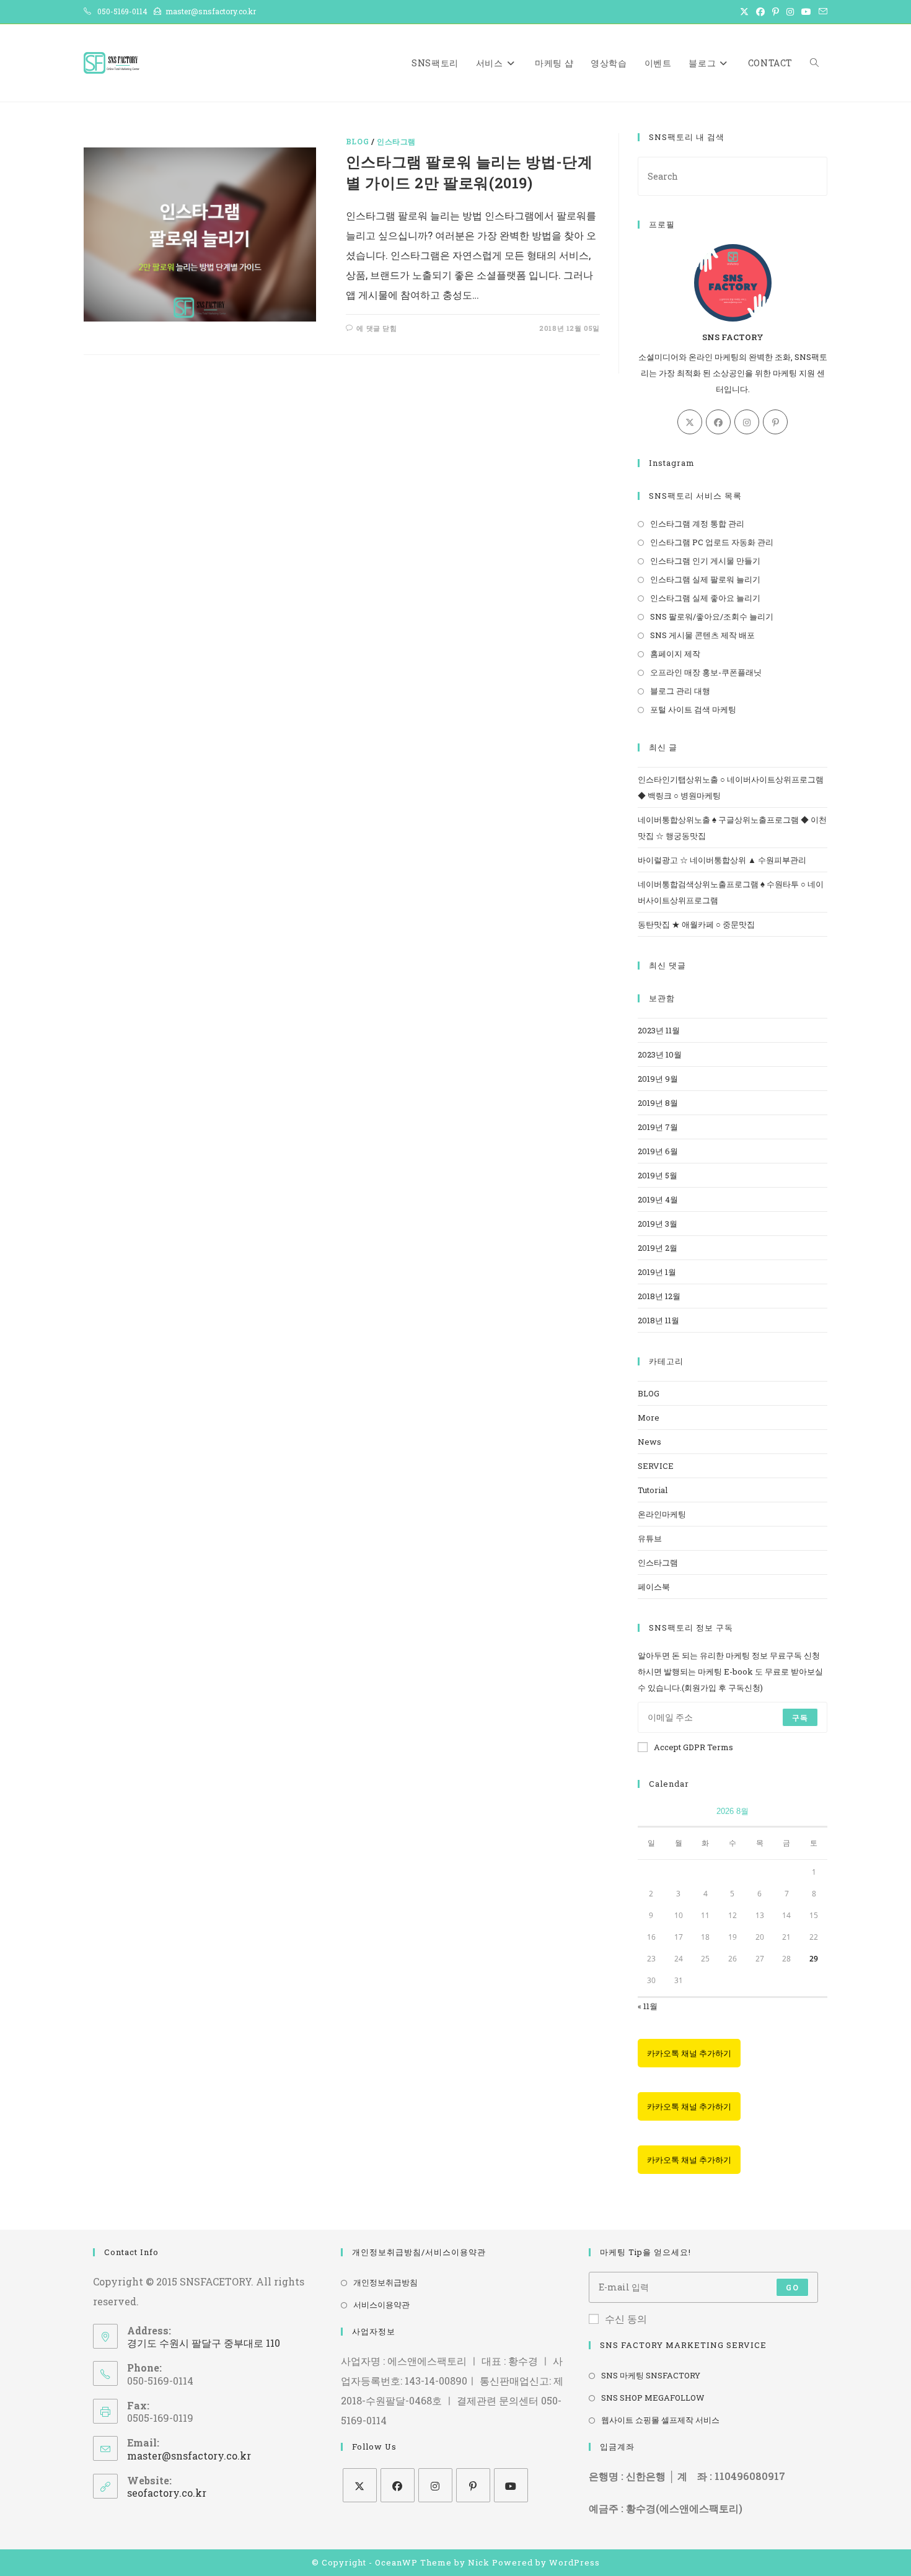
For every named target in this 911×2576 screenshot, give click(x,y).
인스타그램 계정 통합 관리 (697, 524)
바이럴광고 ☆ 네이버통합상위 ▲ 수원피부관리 (722, 860)
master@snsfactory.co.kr (189, 2456)
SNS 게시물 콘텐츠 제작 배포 (702, 635)
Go (792, 2287)
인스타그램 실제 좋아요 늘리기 (705, 598)
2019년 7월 (658, 1127)
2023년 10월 (660, 1054)
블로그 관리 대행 (680, 691)
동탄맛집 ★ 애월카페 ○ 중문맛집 (696, 924)
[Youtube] (511, 2485)
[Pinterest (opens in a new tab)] (776, 12)
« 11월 (648, 2006)
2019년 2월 (658, 1248)
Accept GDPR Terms (693, 1747)
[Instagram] (747, 422)
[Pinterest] (775, 422)
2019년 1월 (657, 1272)
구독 (800, 1717)
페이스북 (654, 1587)
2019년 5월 (658, 1175)
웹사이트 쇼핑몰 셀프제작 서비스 (660, 2420)
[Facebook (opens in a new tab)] (760, 12)
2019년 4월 (658, 1199)
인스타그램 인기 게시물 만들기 (705, 561)
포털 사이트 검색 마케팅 (693, 709)
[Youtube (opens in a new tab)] (806, 12)
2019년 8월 (658, 1103)
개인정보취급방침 (385, 2282)
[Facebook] (718, 422)
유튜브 (650, 1538)
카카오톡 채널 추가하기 (689, 2053)
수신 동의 (626, 2319)
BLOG (357, 141)
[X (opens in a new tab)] (744, 12)
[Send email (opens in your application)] (821, 12)
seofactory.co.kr (167, 2493)
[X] (690, 422)
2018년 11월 (658, 1320)
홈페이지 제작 (675, 654)
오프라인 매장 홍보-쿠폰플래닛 (706, 672)
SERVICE (656, 1466)
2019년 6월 (658, 1151)
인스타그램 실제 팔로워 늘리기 (705, 579)
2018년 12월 (659, 1296)
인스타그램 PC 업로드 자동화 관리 (712, 542)
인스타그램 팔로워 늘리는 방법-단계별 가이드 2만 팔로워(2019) (469, 172)
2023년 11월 (659, 1030)
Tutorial (653, 1490)
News (649, 1442)
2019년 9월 (658, 1079)
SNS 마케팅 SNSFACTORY (651, 2375)
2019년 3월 (658, 1224)
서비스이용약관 (381, 2305)
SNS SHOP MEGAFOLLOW (653, 2398)
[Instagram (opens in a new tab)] (790, 12)
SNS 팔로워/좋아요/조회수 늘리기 (712, 616)
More (649, 1417)
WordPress (574, 2562)
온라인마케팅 (662, 1514)
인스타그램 (396, 141)
